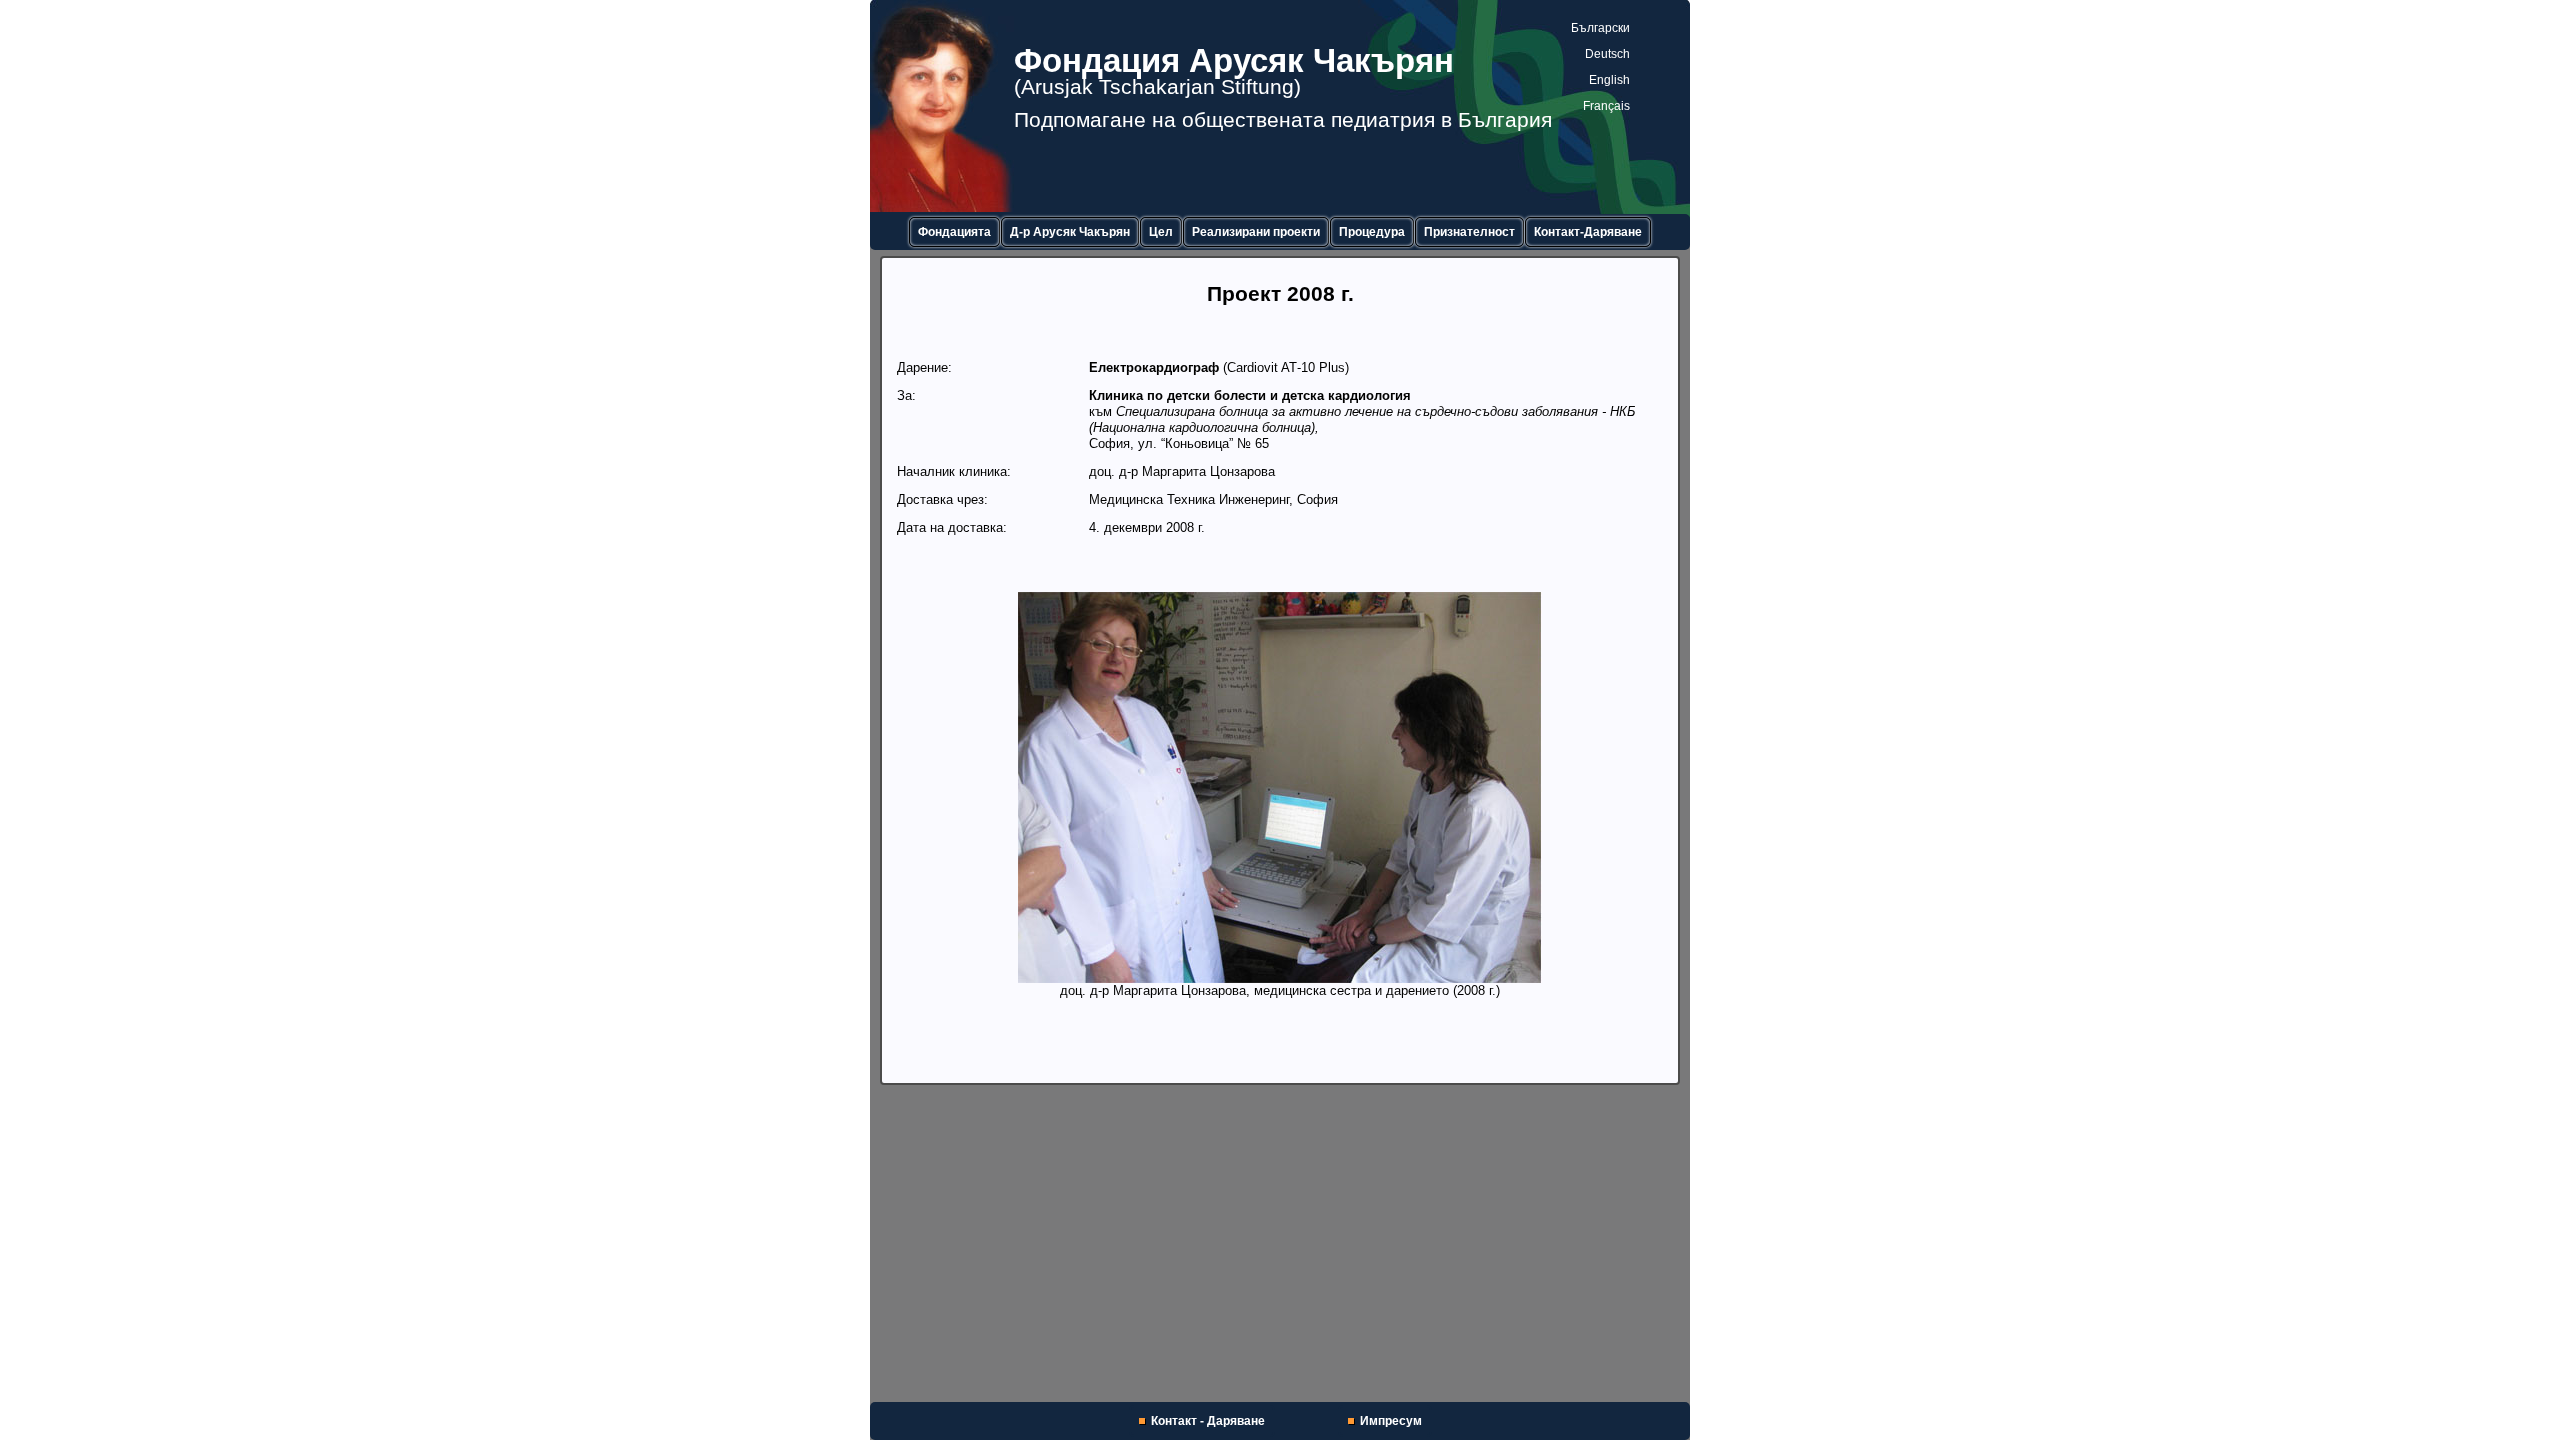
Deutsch (1607, 54)
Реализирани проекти (1256, 232)
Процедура (1372, 232)
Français (1606, 106)
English (1609, 80)
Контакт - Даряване (1208, 1421)
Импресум (1391, 1421)
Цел (1161, 232)
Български (1600, 28)
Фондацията (954, 232)
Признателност (1469, 232)
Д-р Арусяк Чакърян (1070, 232)
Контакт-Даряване (1588, 232)
